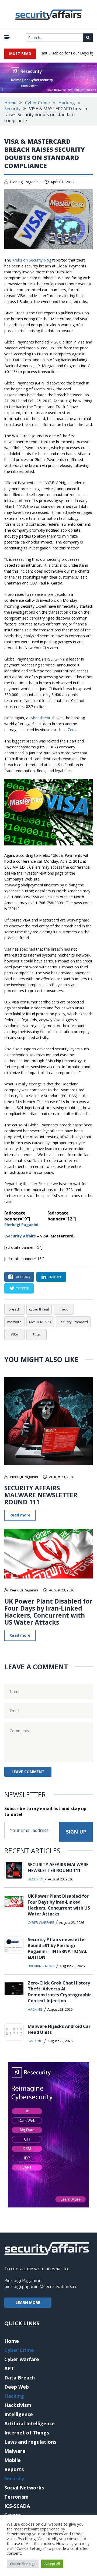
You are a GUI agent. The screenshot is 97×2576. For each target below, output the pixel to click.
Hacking (67, 103)
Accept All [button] (52, 2564)
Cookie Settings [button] (23, 2564)
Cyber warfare (41, 1922)
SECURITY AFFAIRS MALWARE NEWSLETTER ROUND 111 (41, 1495)
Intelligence (19, 2414)
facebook (22, 1277)
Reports (14, 2469)
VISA (14, 1335)
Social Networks (24, 2488)
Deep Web (17, 2387)
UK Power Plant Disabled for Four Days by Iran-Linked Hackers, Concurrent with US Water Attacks (48, 1612)
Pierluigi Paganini (25, 182)
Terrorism (16, 2497)
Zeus (72, 730)
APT (9, 2368)
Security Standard (73, 1322)
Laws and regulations (30, 2442)
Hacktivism (18, 2405)
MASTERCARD (40, 1322)
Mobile (13, 2460)
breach (14, 1309)
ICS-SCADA (17, 2506)
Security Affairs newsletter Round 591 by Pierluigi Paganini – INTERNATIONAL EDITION (58, 1948)
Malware (15, 2451)
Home (10, 103)
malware (14, 1322)
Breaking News (41, 1966)
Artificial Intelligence (30, 2423)
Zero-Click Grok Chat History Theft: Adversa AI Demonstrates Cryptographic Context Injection (60, 1992)
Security (12, 109)
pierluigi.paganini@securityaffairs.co (41, 2286)
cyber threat (40, 718)
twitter (22, 1288)
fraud (64, 1309)
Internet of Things (27, 2433)
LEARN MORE (28, 2302)
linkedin (54, 1277)
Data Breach (20, 2378)
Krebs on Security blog (32, 260)
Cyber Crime (37, 103)
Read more (20, 1515)
